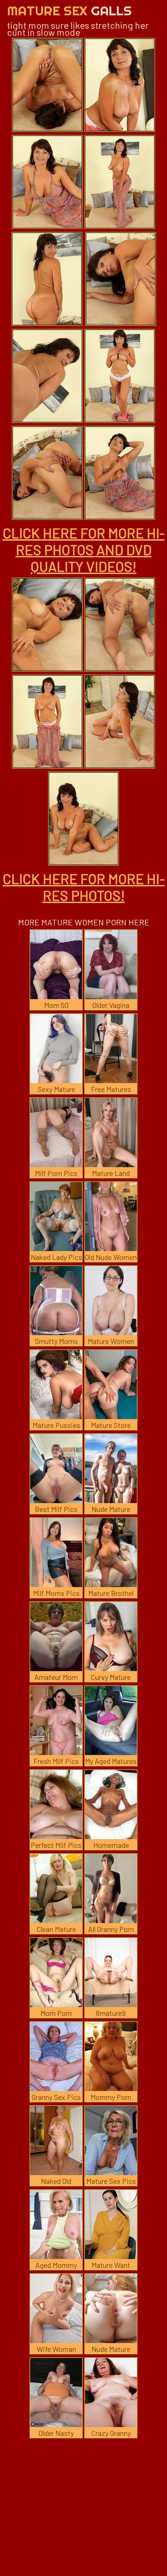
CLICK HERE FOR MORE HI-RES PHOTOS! (84, 887)
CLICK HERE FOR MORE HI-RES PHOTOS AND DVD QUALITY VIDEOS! (84, 549)
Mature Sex (69, 10)
